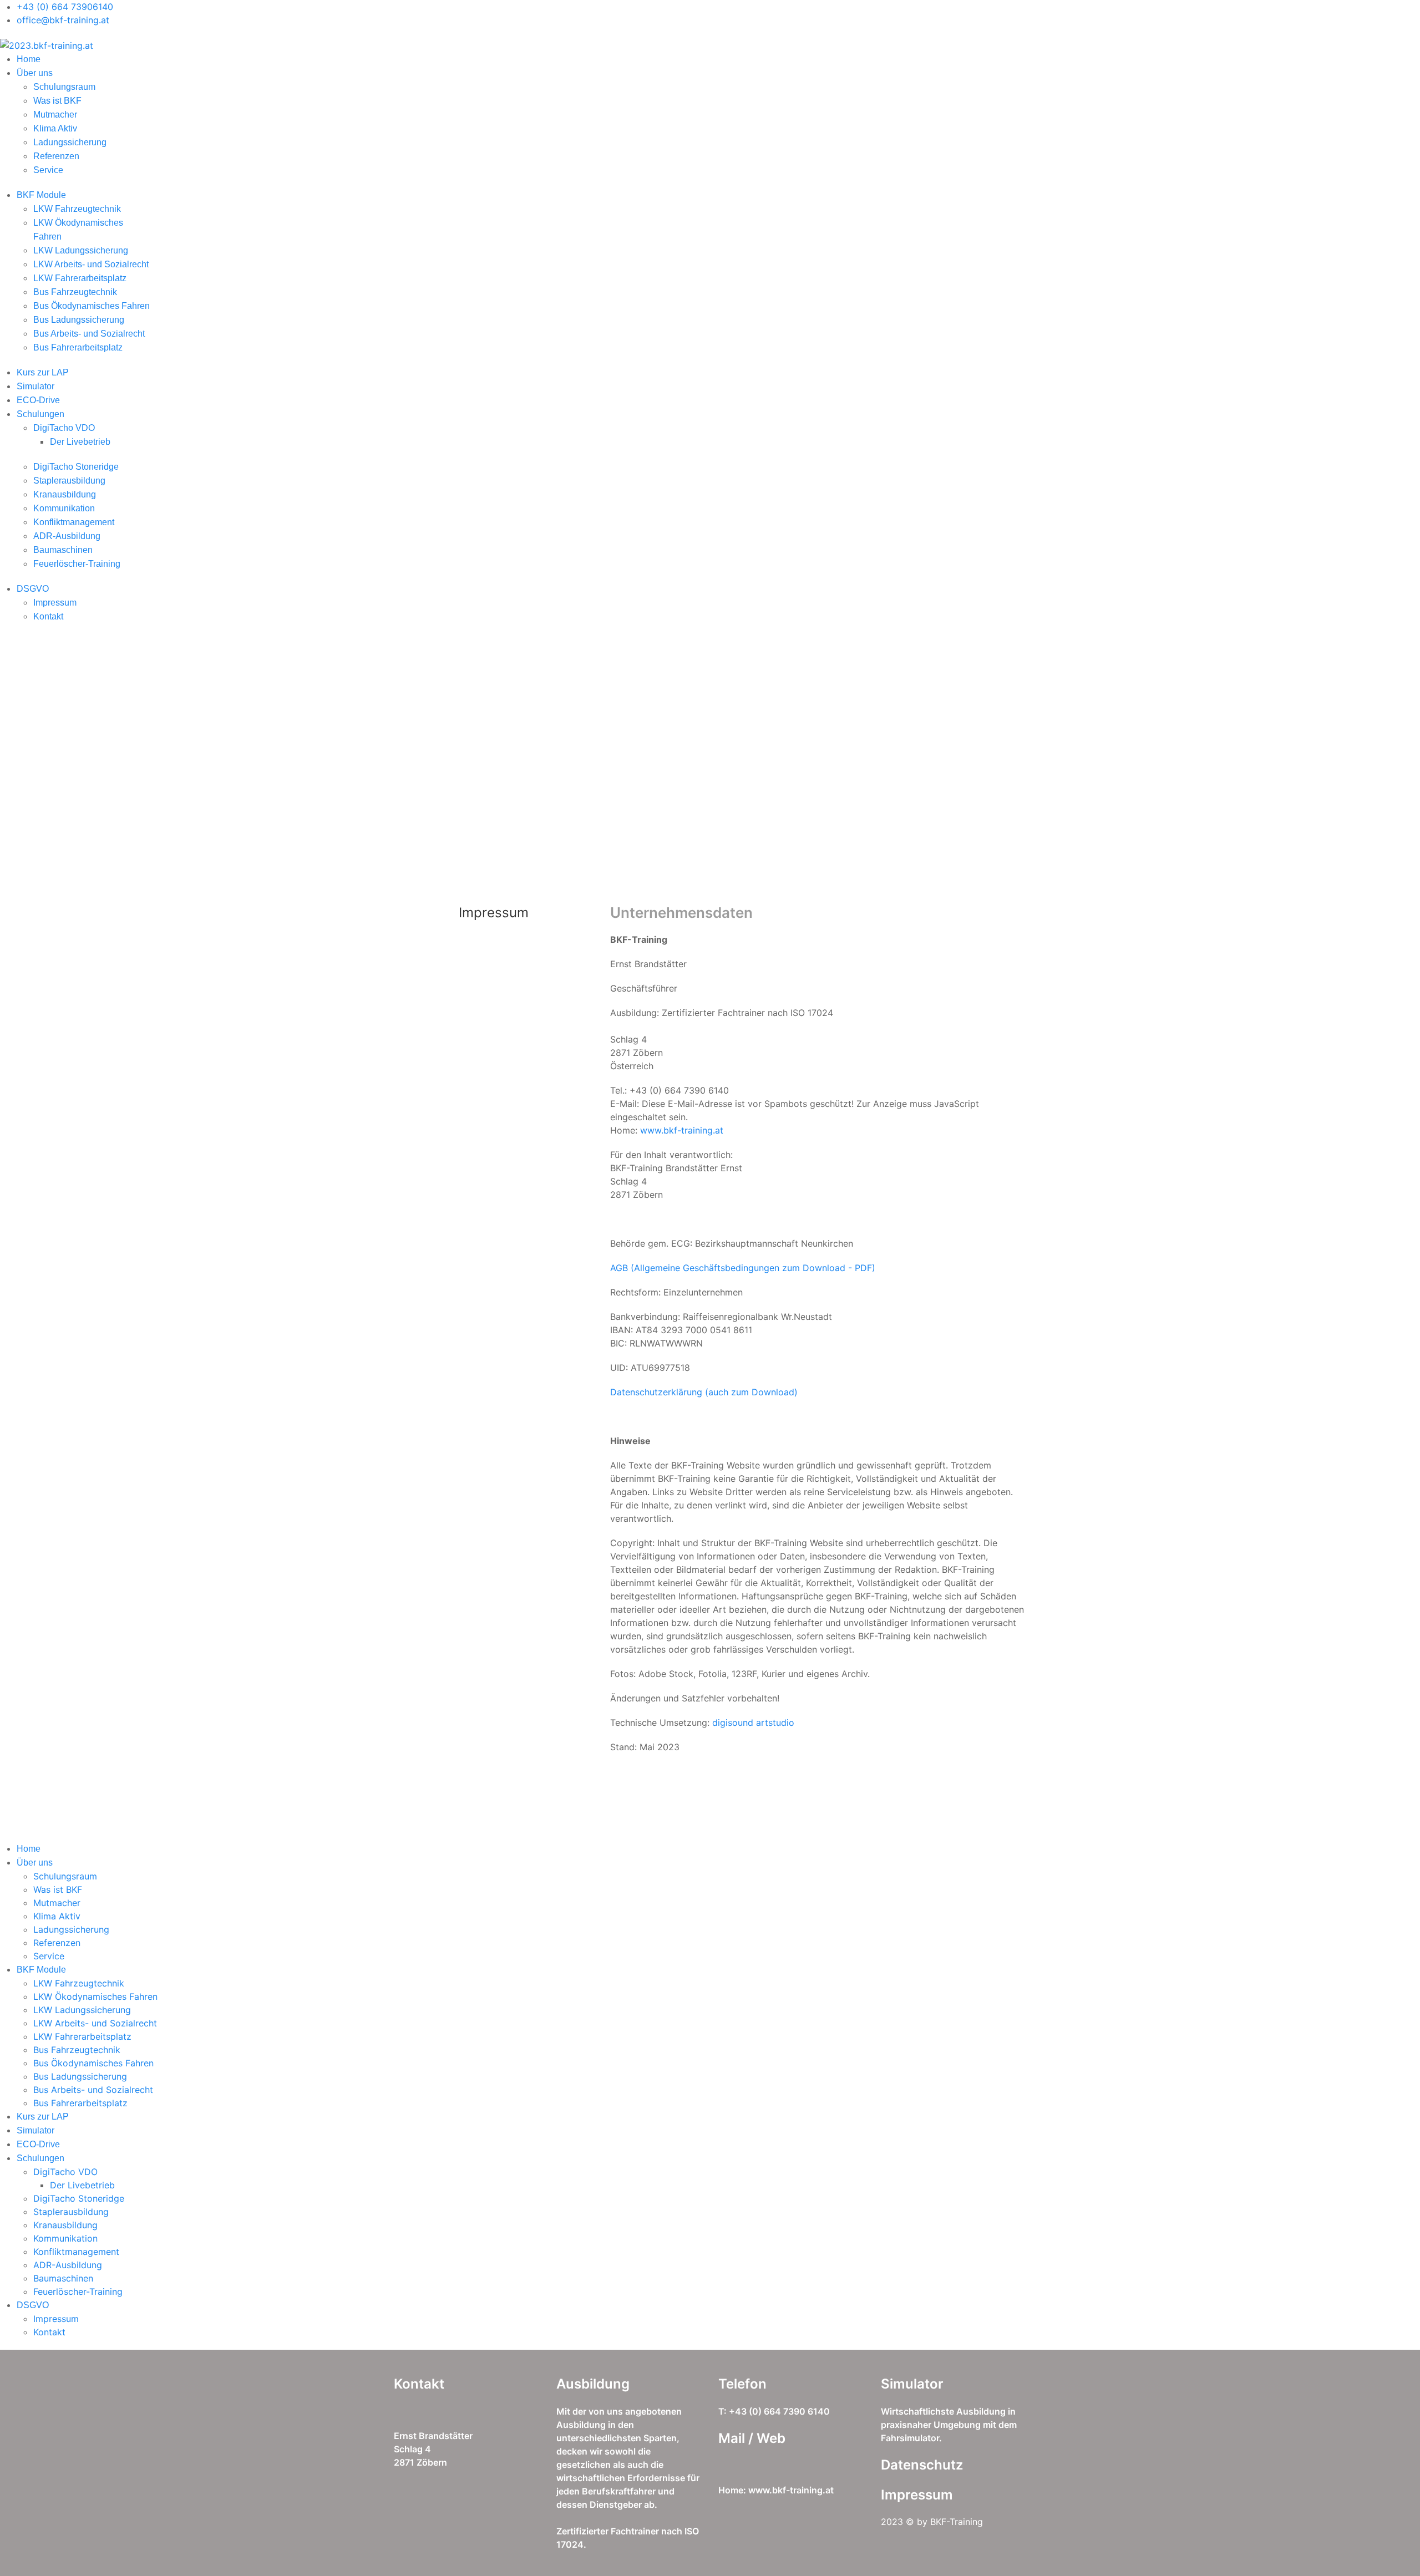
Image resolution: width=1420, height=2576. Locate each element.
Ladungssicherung (70, 142)
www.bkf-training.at (683, 1130)
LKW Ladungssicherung (81, 250)
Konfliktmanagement (74, 522)
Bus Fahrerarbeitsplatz (78, 347)
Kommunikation (64, 508)
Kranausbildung (65, 494)
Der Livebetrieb (80, 442)
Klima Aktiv (55, 128)
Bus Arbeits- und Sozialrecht (89, 334)
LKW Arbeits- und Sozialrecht (91, 264)
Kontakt (48, 616)
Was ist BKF (57, 101)
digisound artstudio (753, 1723)
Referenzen (56, 156)
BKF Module (41, 195)
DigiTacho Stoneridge (76, 467)
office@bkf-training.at (63, 20)
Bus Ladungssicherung (79, 320)
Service (48, 170)
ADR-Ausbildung (67, 536)
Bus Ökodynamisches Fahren (92, 306)
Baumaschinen (63, 550)
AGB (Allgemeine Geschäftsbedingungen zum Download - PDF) (743, 1268)
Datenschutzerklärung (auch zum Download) (704, 1392)
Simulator (35, 386)
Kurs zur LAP (43, 372)
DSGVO (33, 589)
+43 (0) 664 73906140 (65, 7)
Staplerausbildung (69, 481)
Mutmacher (55, 115)
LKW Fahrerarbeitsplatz (80, 278)
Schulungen (40, 414)
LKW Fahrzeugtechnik (77, 209)
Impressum (55, 603)
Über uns (35, 73)
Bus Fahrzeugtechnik (75, 292)
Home (29, 59)
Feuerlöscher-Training (77, 564)
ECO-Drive (38, 400)
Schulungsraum (64, 87)
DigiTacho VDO (64, 428)
